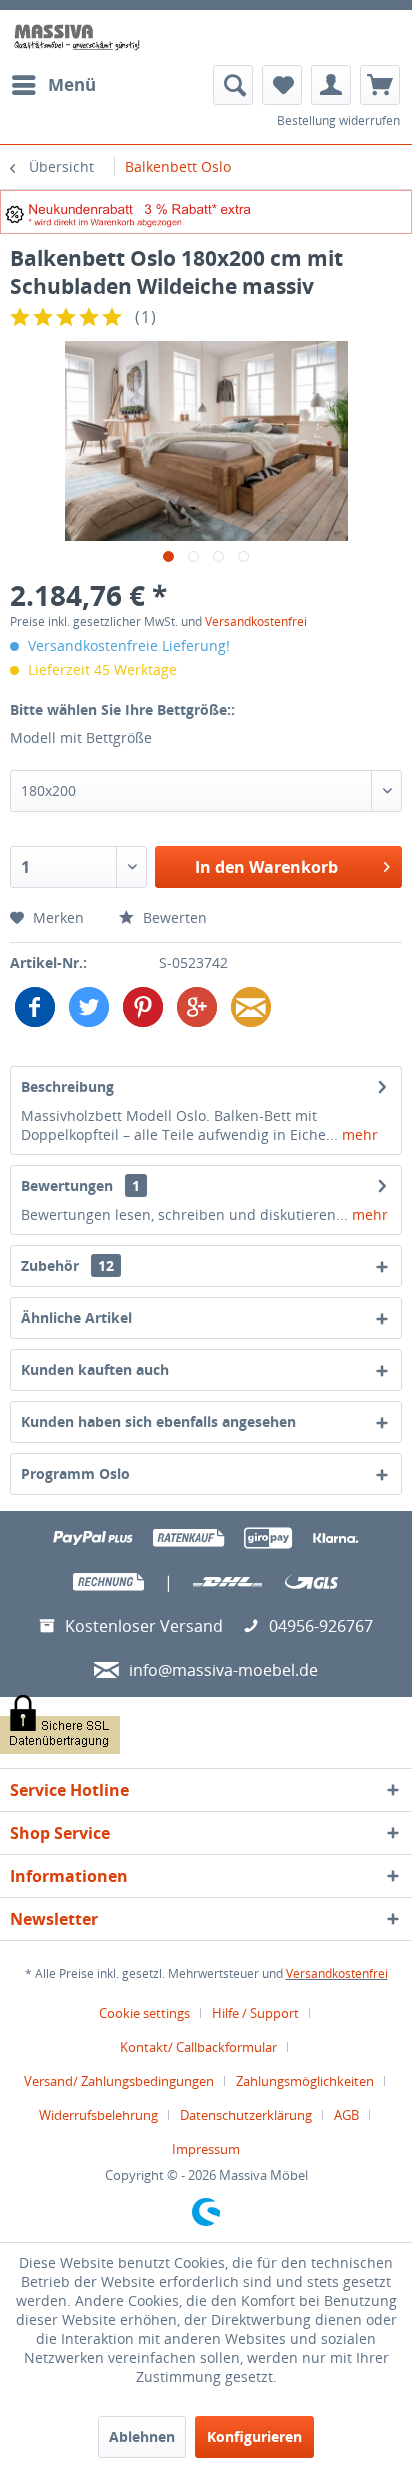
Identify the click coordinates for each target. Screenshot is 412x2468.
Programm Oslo (75, 1473)
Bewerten (173, 917)
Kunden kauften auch (95, 1369)
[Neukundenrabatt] (206, 212)
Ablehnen (142, 2436)
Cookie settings (144, 2013)
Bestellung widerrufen (338, 120)
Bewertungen (67, 1185)
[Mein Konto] (331, 85)
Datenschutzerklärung (246, 2115)
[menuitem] (53, 85)
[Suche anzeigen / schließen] (233, 85)
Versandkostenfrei (256, 621)
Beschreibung (67, 1086)
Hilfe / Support (255, 2013)
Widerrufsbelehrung (98, 2115)
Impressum (206, 2149)
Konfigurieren (254, 2436)
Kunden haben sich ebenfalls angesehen (158, 1421)
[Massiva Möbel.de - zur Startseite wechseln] (77, 37)
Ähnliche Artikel (76, 1317)
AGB (346, 2115)
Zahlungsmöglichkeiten (305, 2081)
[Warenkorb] (380, 85)
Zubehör (67, 1265)
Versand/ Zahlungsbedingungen (119, 2081)
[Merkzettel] (282, 85)
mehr (358, 1134)
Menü (72, 84)
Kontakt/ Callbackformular (198, 2047)
